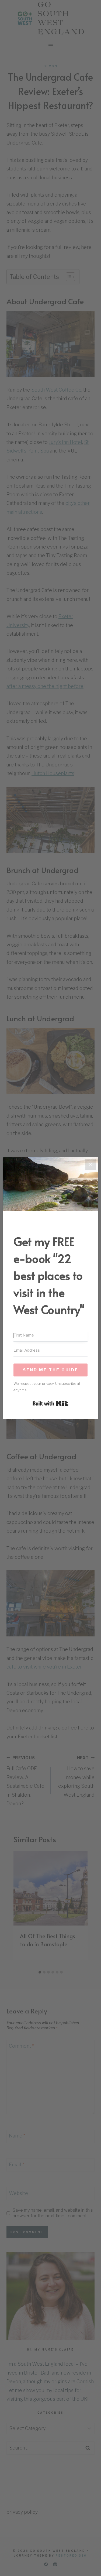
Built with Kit (50, 1403)
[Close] (91, 1164)
